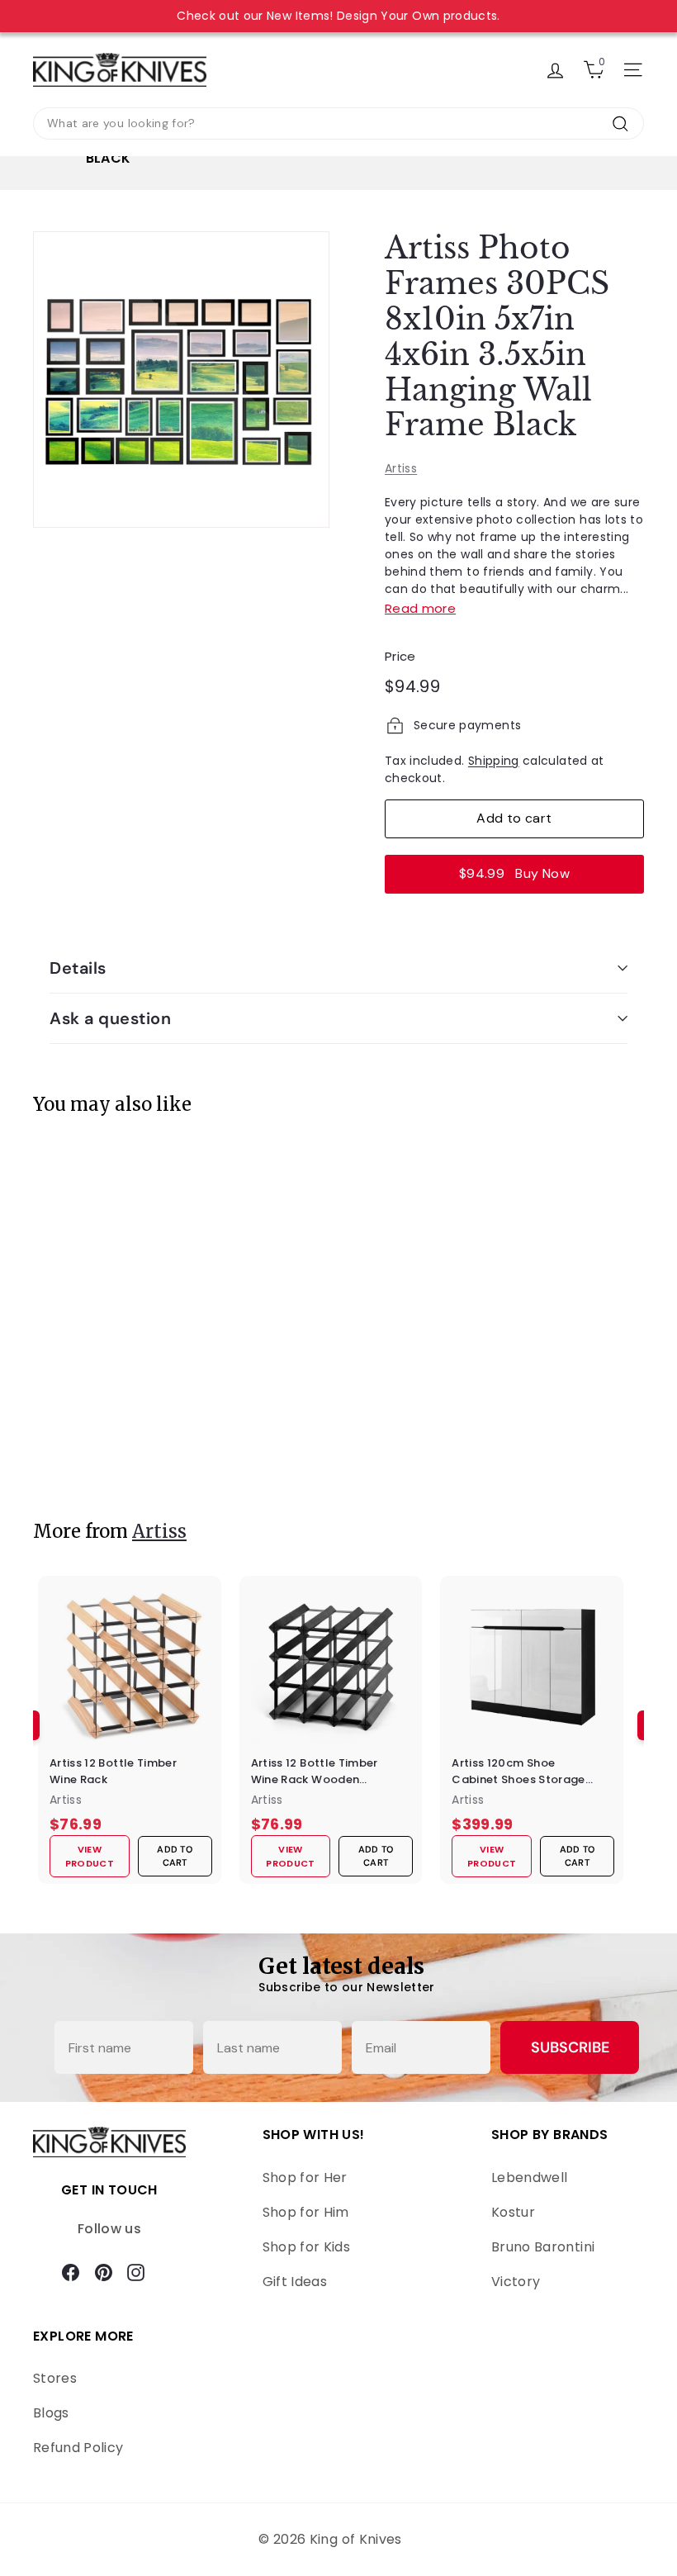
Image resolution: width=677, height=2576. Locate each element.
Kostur (513, 2212)
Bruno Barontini (543, 2247)
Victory (516, 2282)
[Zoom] (181, 380)
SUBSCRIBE (570, 2047)
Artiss (401, 468)
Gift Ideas (295, 2282)
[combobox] (338, 123)
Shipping (494, 761)
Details (78, 968)
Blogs (51, 2413)
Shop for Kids (307, 2247)
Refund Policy (78, 2448)
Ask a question (110, 1018)
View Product (94, 1449)
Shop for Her (305, 2178)
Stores (55, 2378)
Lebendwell (530, 2178)
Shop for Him (306, 2212)
